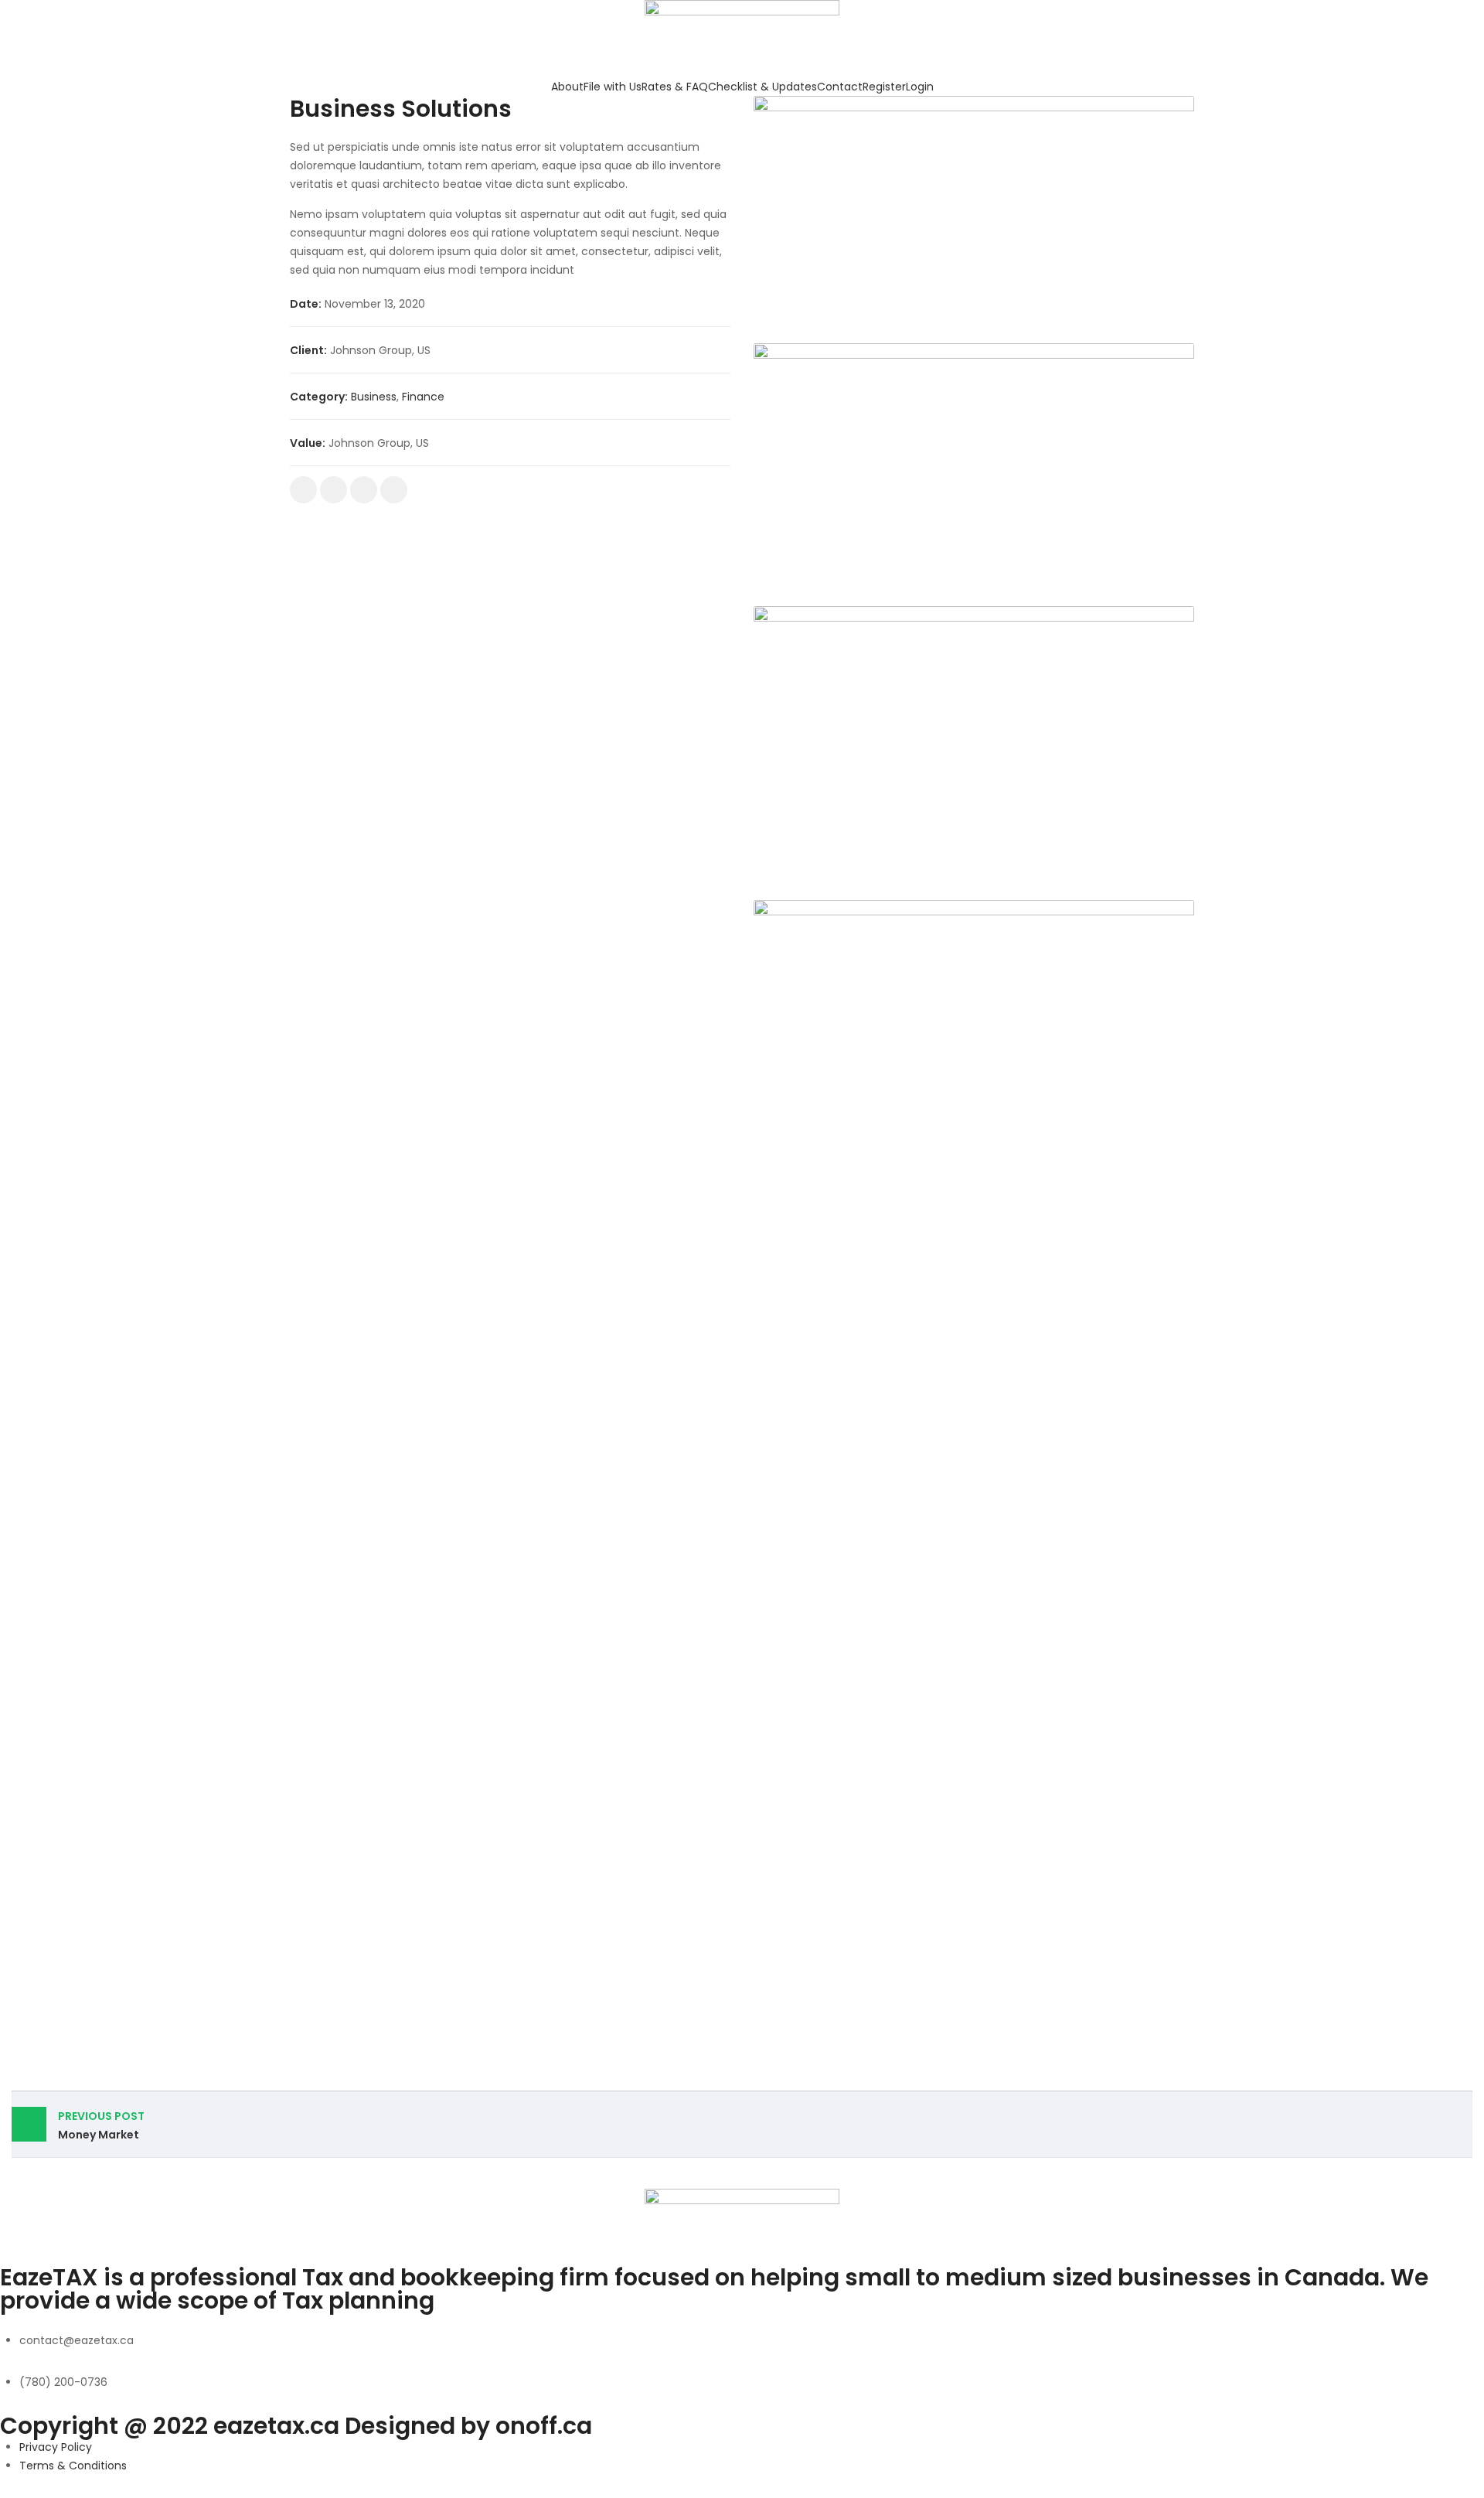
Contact (840, 87)
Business (374, 397)
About (567, 87)
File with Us (613, 87)
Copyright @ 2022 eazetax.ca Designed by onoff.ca (296, 2426)
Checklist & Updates (762, 87)
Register (884, 87)
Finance (423, 397)
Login (920, 87)
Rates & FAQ (675, 87)
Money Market (101, 2125)
